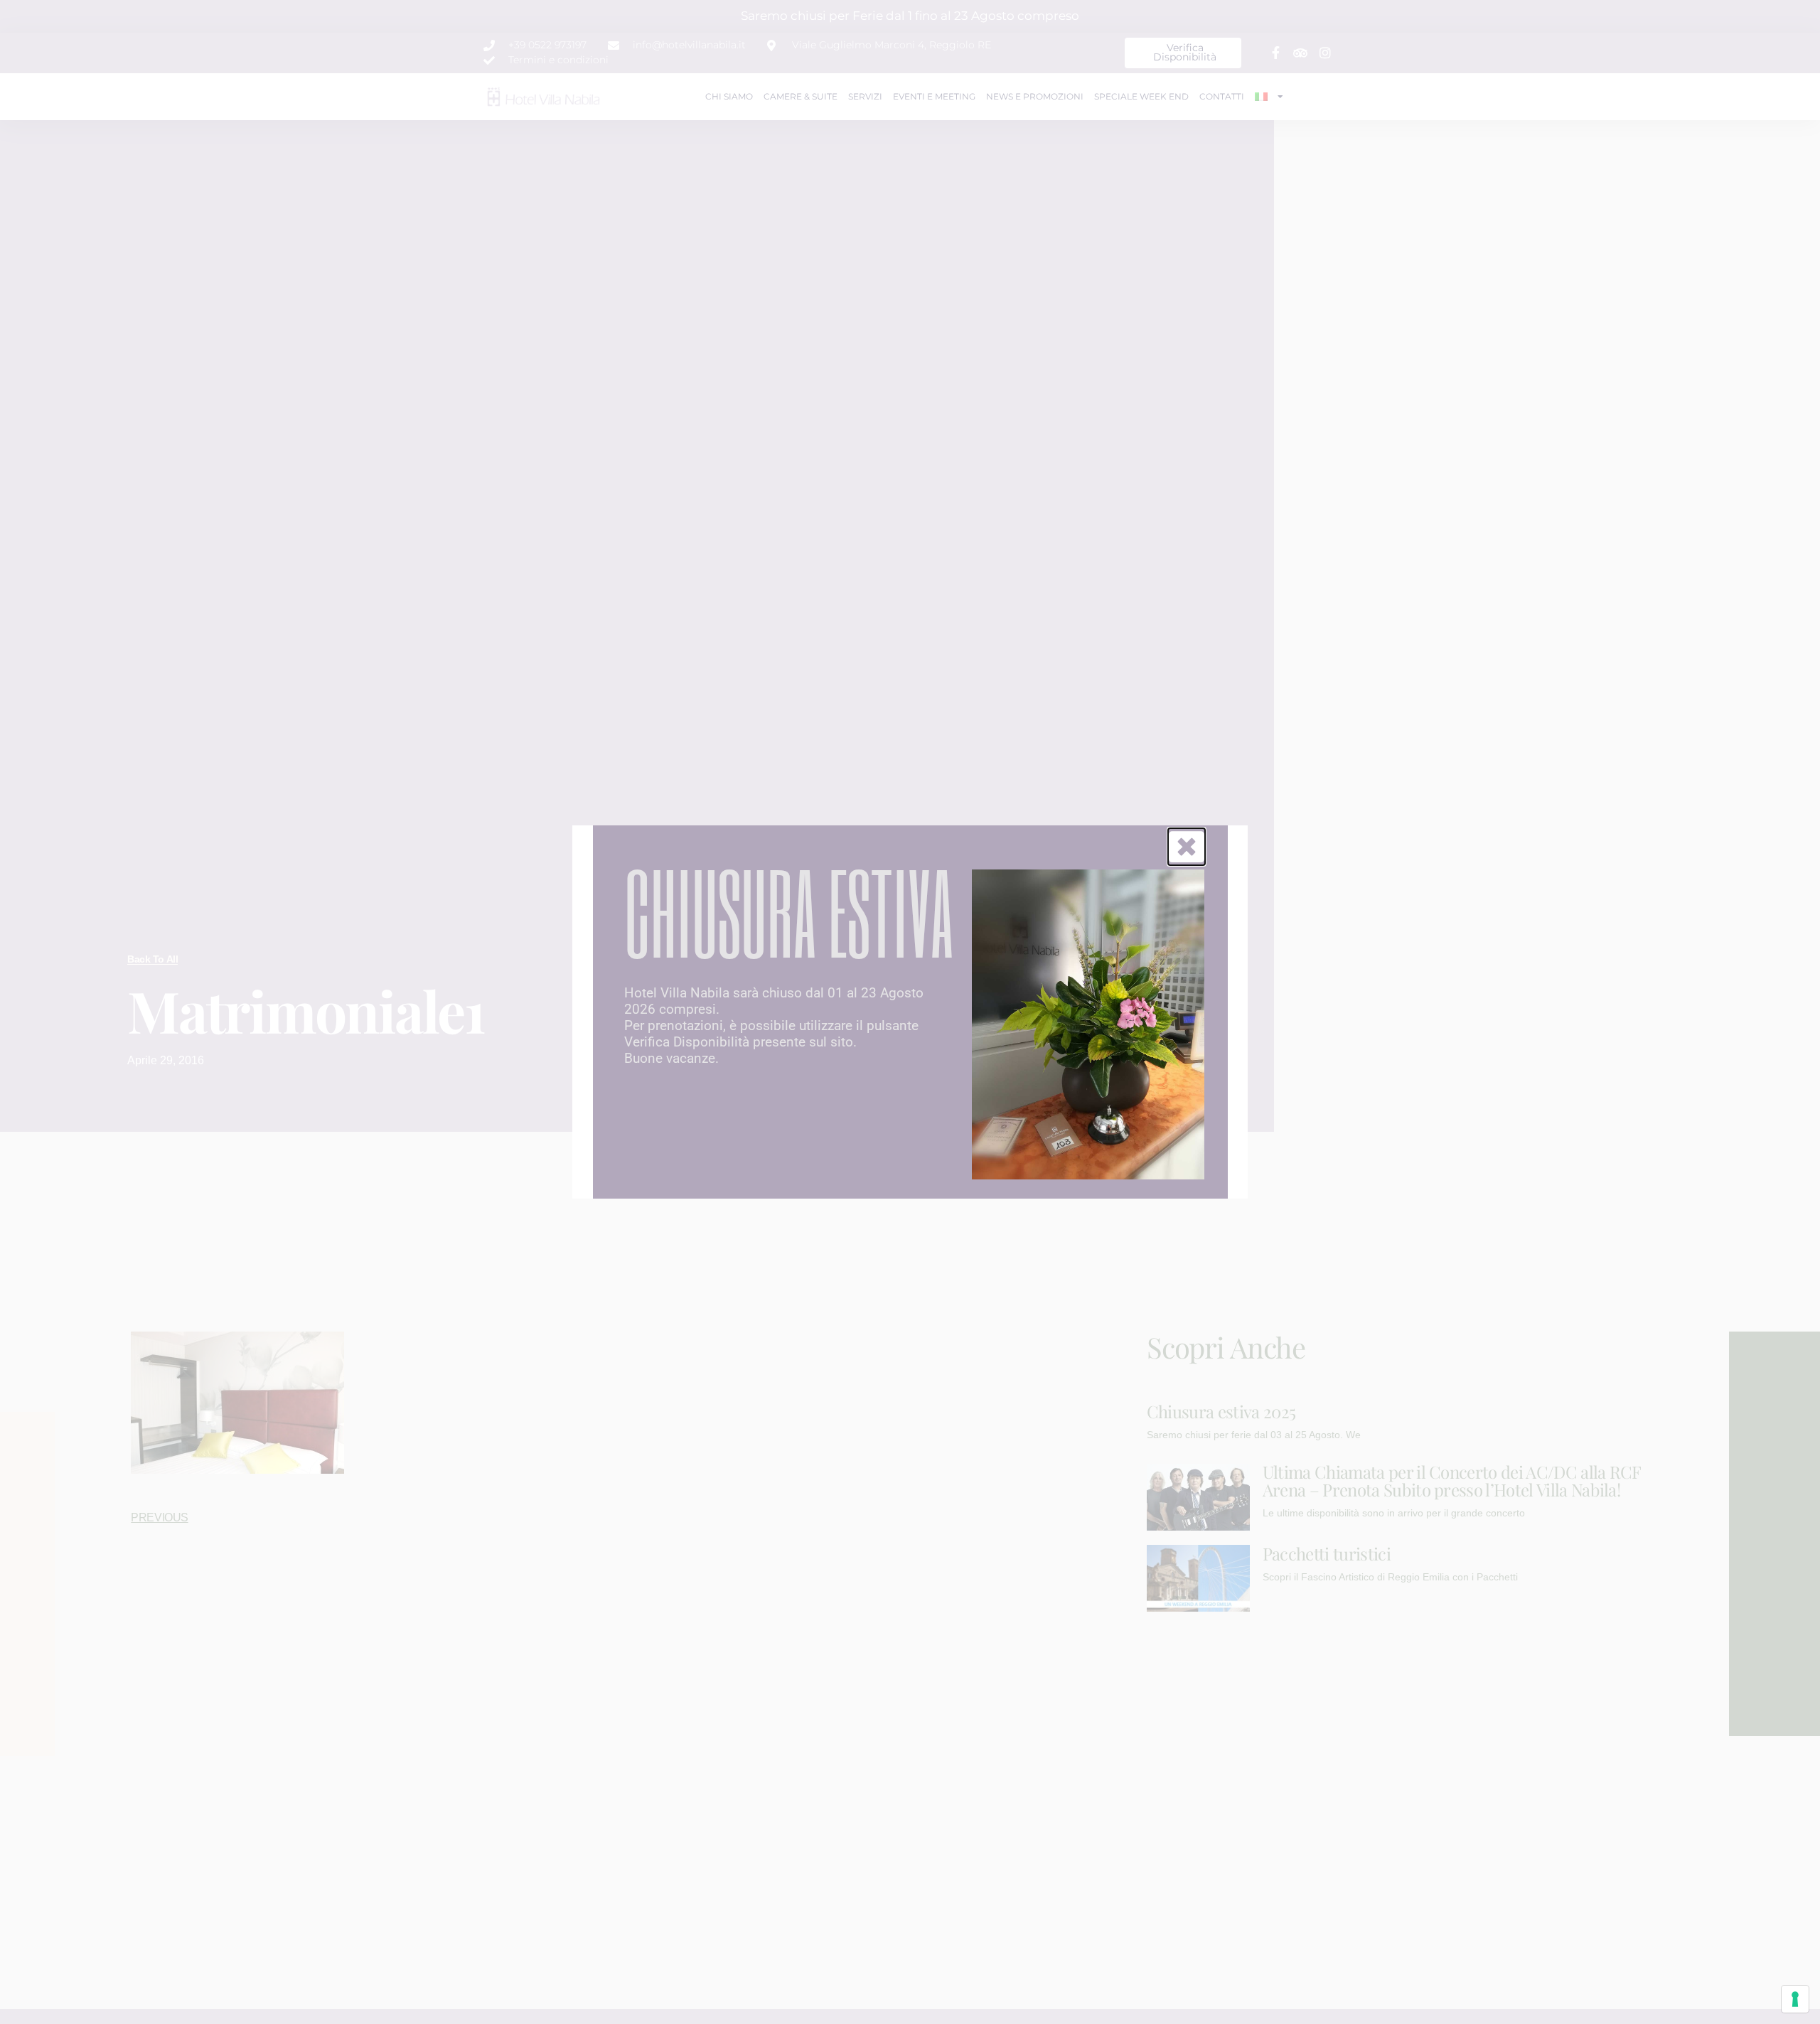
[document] (910, 1012)
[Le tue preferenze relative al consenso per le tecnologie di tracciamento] (1795, 1999)
